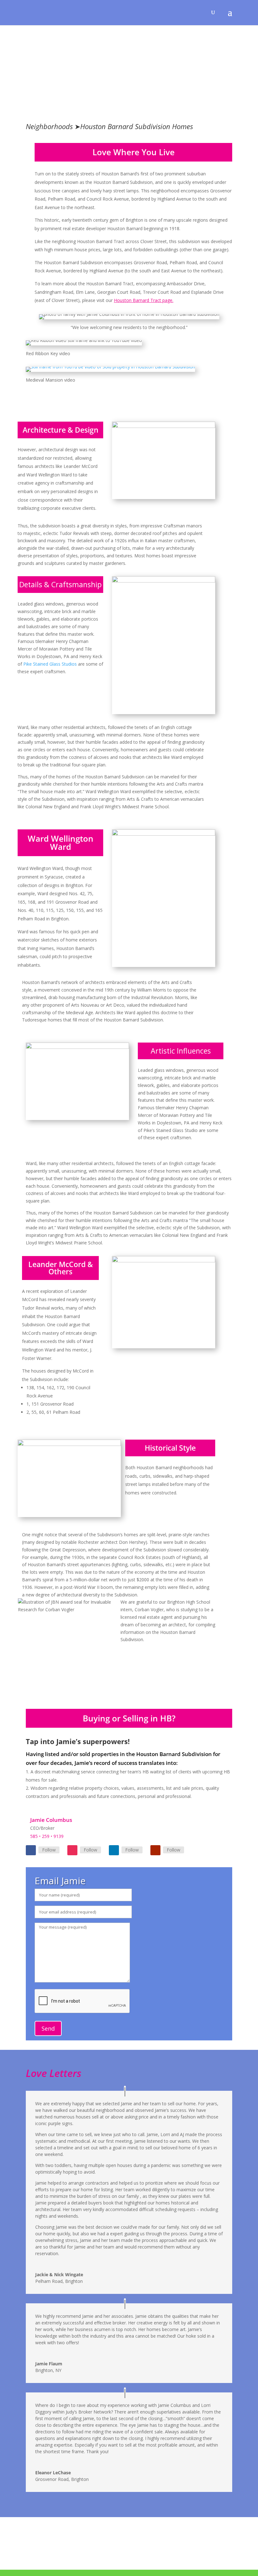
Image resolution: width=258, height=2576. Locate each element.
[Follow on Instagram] (72, 1850)
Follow (49, 1850)
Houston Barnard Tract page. (144, 300)
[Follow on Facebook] (31, 1850)
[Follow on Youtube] (155, 1850)
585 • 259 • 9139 (47, 1836)
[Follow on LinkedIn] (114, 1850)
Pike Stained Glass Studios (50, 664)
